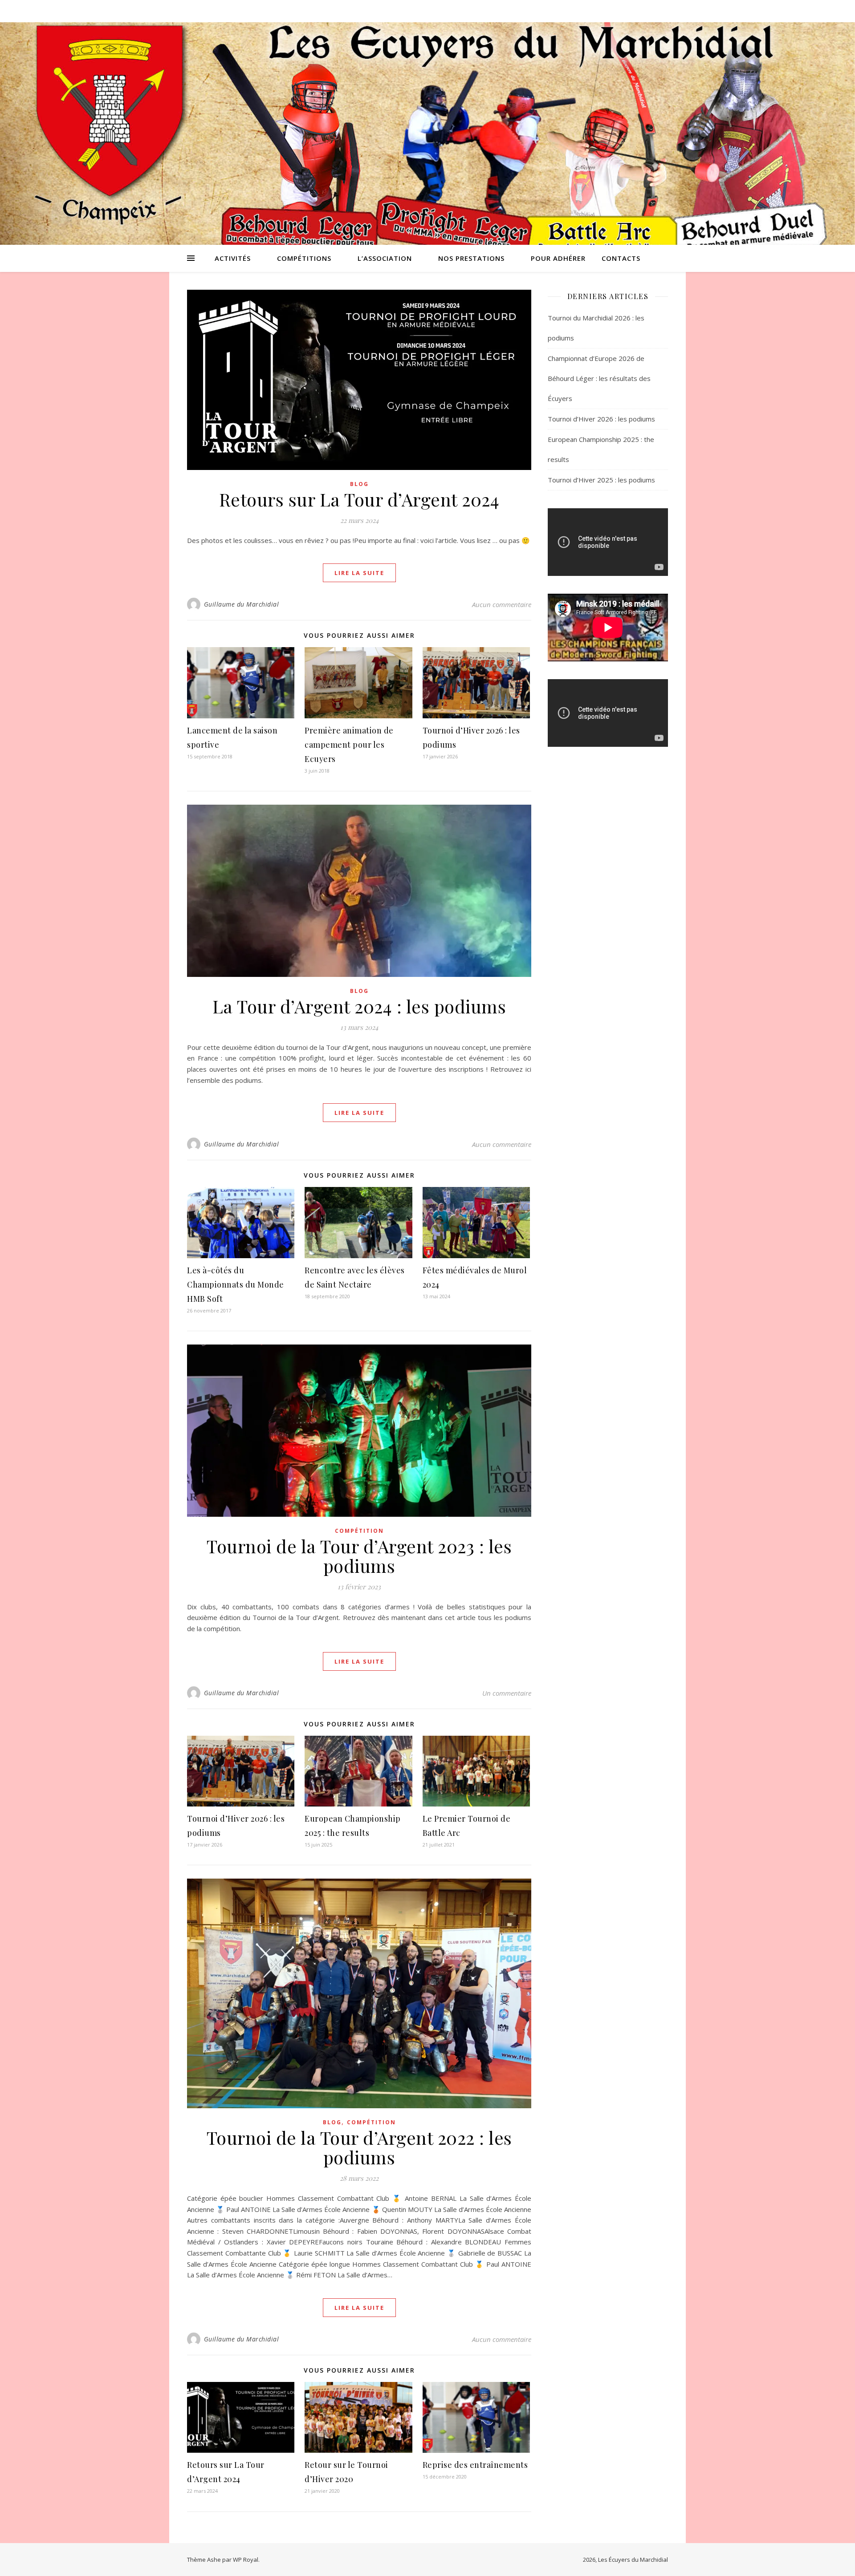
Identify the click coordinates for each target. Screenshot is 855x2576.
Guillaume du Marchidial (242, 604)
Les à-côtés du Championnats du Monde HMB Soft (236, 1284)
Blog (359, 484)
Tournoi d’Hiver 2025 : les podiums (601, 480)
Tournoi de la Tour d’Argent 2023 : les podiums (359, 1556)
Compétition (359, 1531)
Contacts (621, 258)
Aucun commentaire (502, 604)
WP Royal (246, 2560)
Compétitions (304, 258)
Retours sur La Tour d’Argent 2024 (359, 499)
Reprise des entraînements (475, 2465)
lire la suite (359, 573)
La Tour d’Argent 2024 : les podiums (359, 1006)
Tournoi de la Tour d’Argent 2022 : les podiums (359, 2147)
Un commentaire (507, 1693)
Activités (233, 258)
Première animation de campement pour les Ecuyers (349, 745)
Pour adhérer (558, 258)
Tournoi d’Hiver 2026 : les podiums (601, 419)
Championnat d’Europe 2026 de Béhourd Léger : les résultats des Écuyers (599, 378)
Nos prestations (471, 258)
